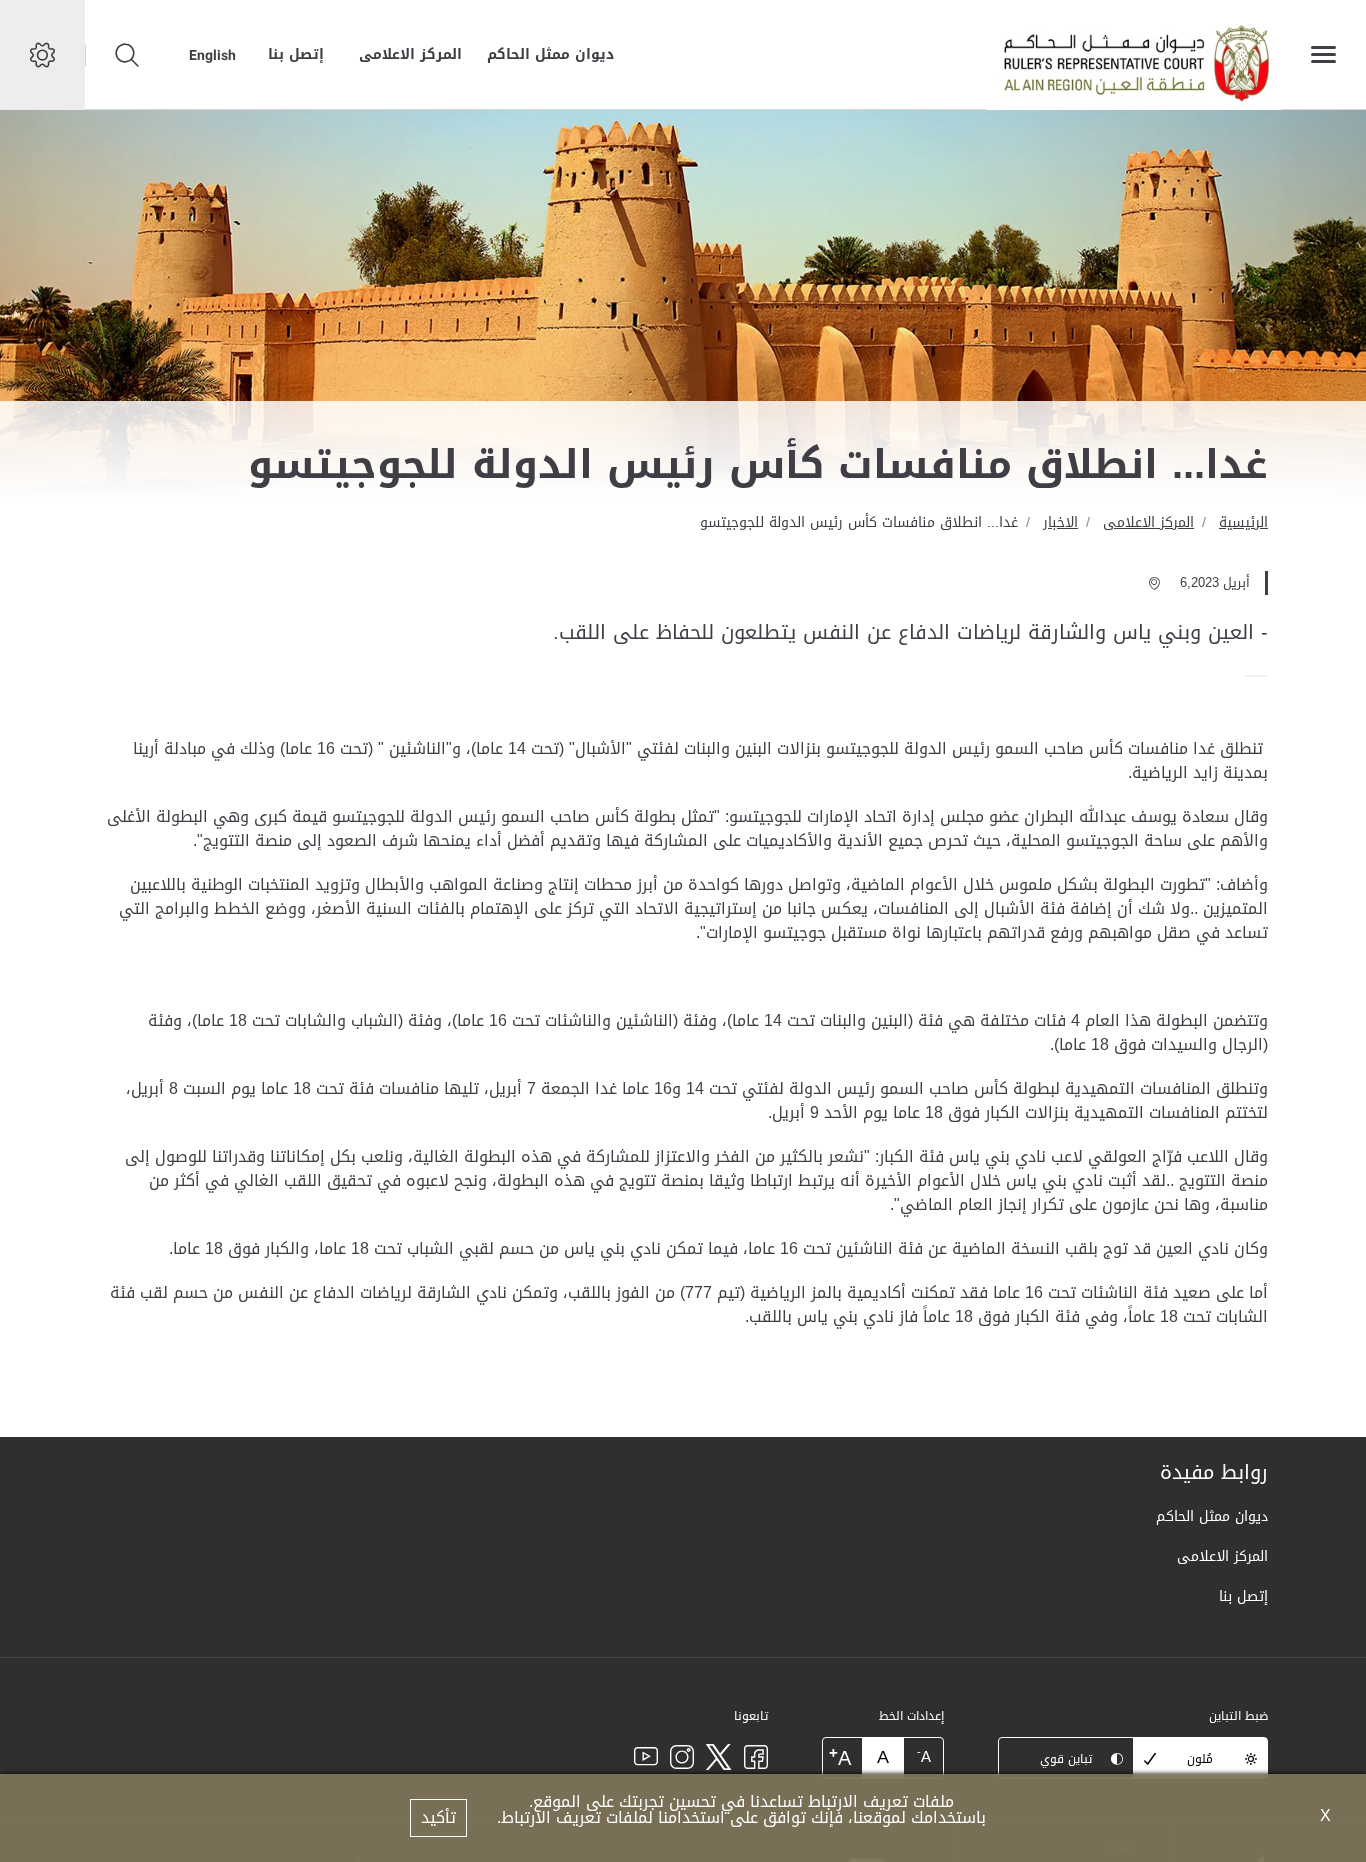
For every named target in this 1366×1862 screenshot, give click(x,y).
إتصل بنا (296, 54)
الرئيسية (1243, 522)
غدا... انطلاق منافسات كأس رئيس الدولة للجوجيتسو (859, 522)
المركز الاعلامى (410, 54)
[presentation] (1262, 676)
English (212, 55)
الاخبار (1060, 522)
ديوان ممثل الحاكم (550, 54)
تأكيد (438, 1817)
